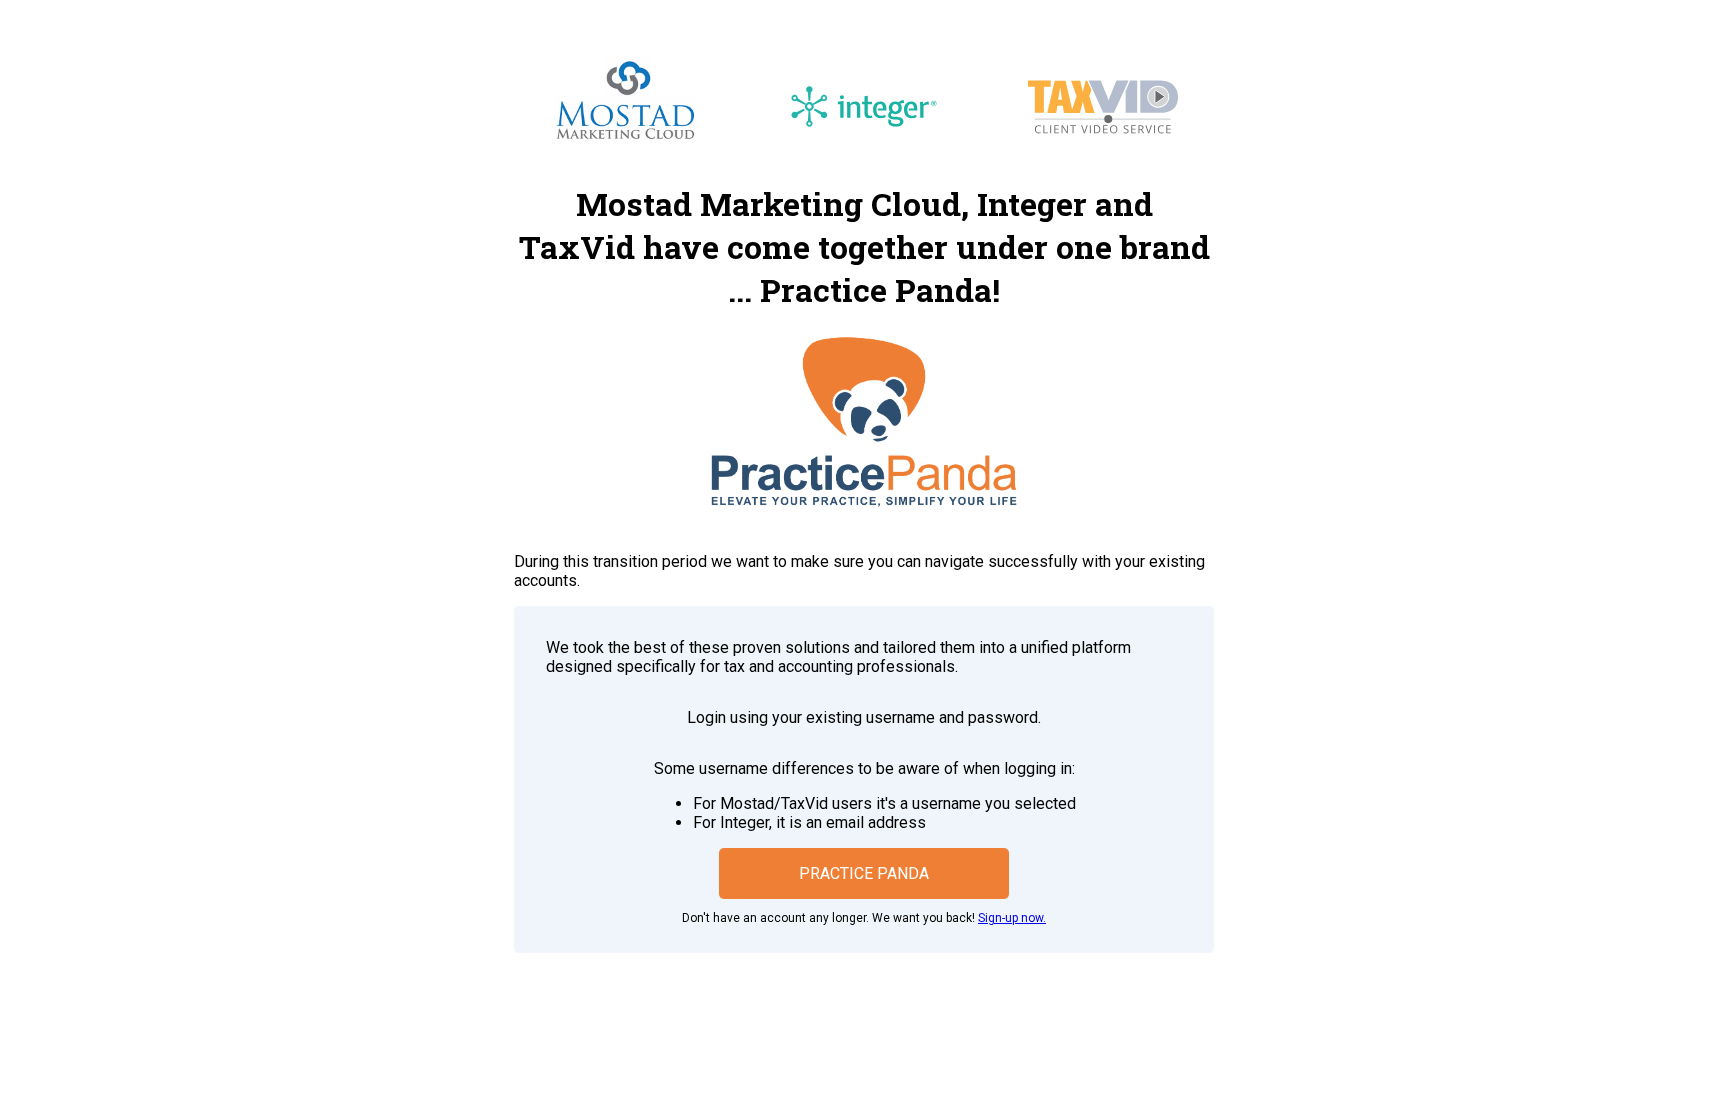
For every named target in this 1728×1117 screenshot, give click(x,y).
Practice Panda (864, 873)
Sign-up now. (1012, 918)
